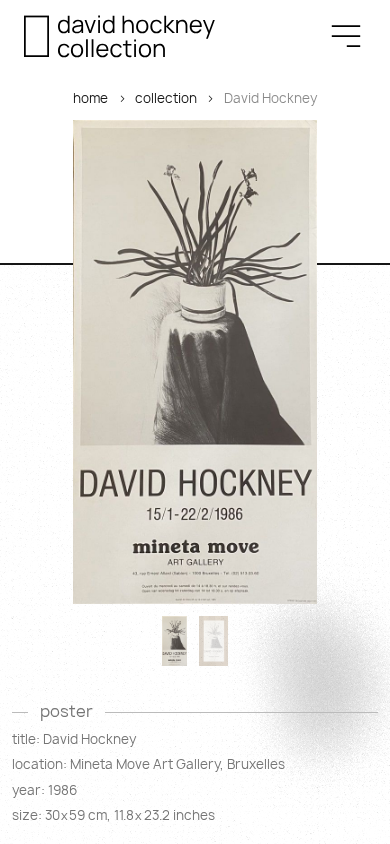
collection (166, 98)
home (90, 98)
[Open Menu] (346, 36)
